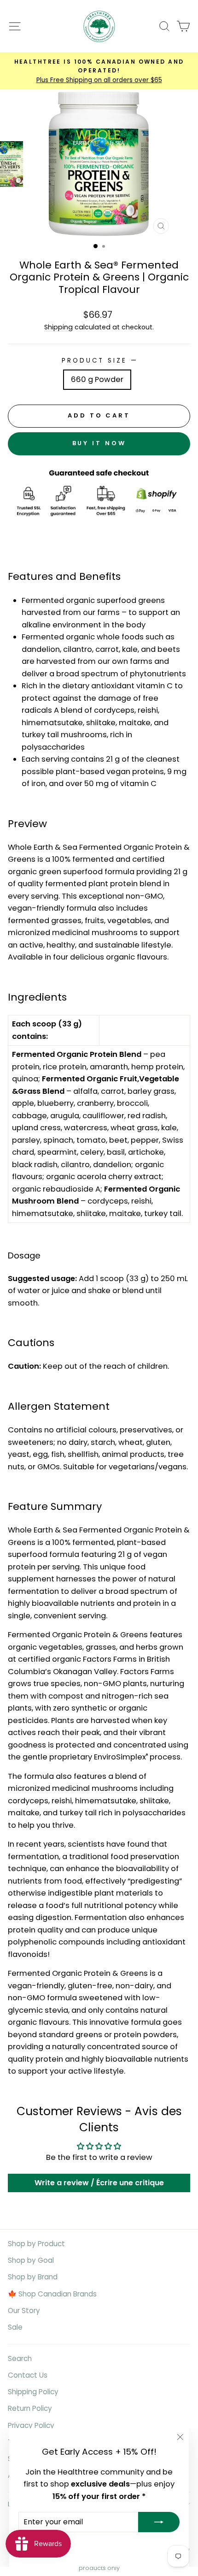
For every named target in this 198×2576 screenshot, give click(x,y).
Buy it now (99, 443)
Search (20, 2358)
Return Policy (30, 2408)
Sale (15, 2327)
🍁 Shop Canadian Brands (52, 2294)
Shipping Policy (33, 2392)
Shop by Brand (33, 2277)
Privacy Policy (31, 2425)
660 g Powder (97, 379)
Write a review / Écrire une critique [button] (99, 2183)
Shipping (58, 327)
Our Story (24, 2311)
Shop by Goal (31, 2260)
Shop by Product (36, 2244)
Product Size (99, 361)
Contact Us (28, 2375)
